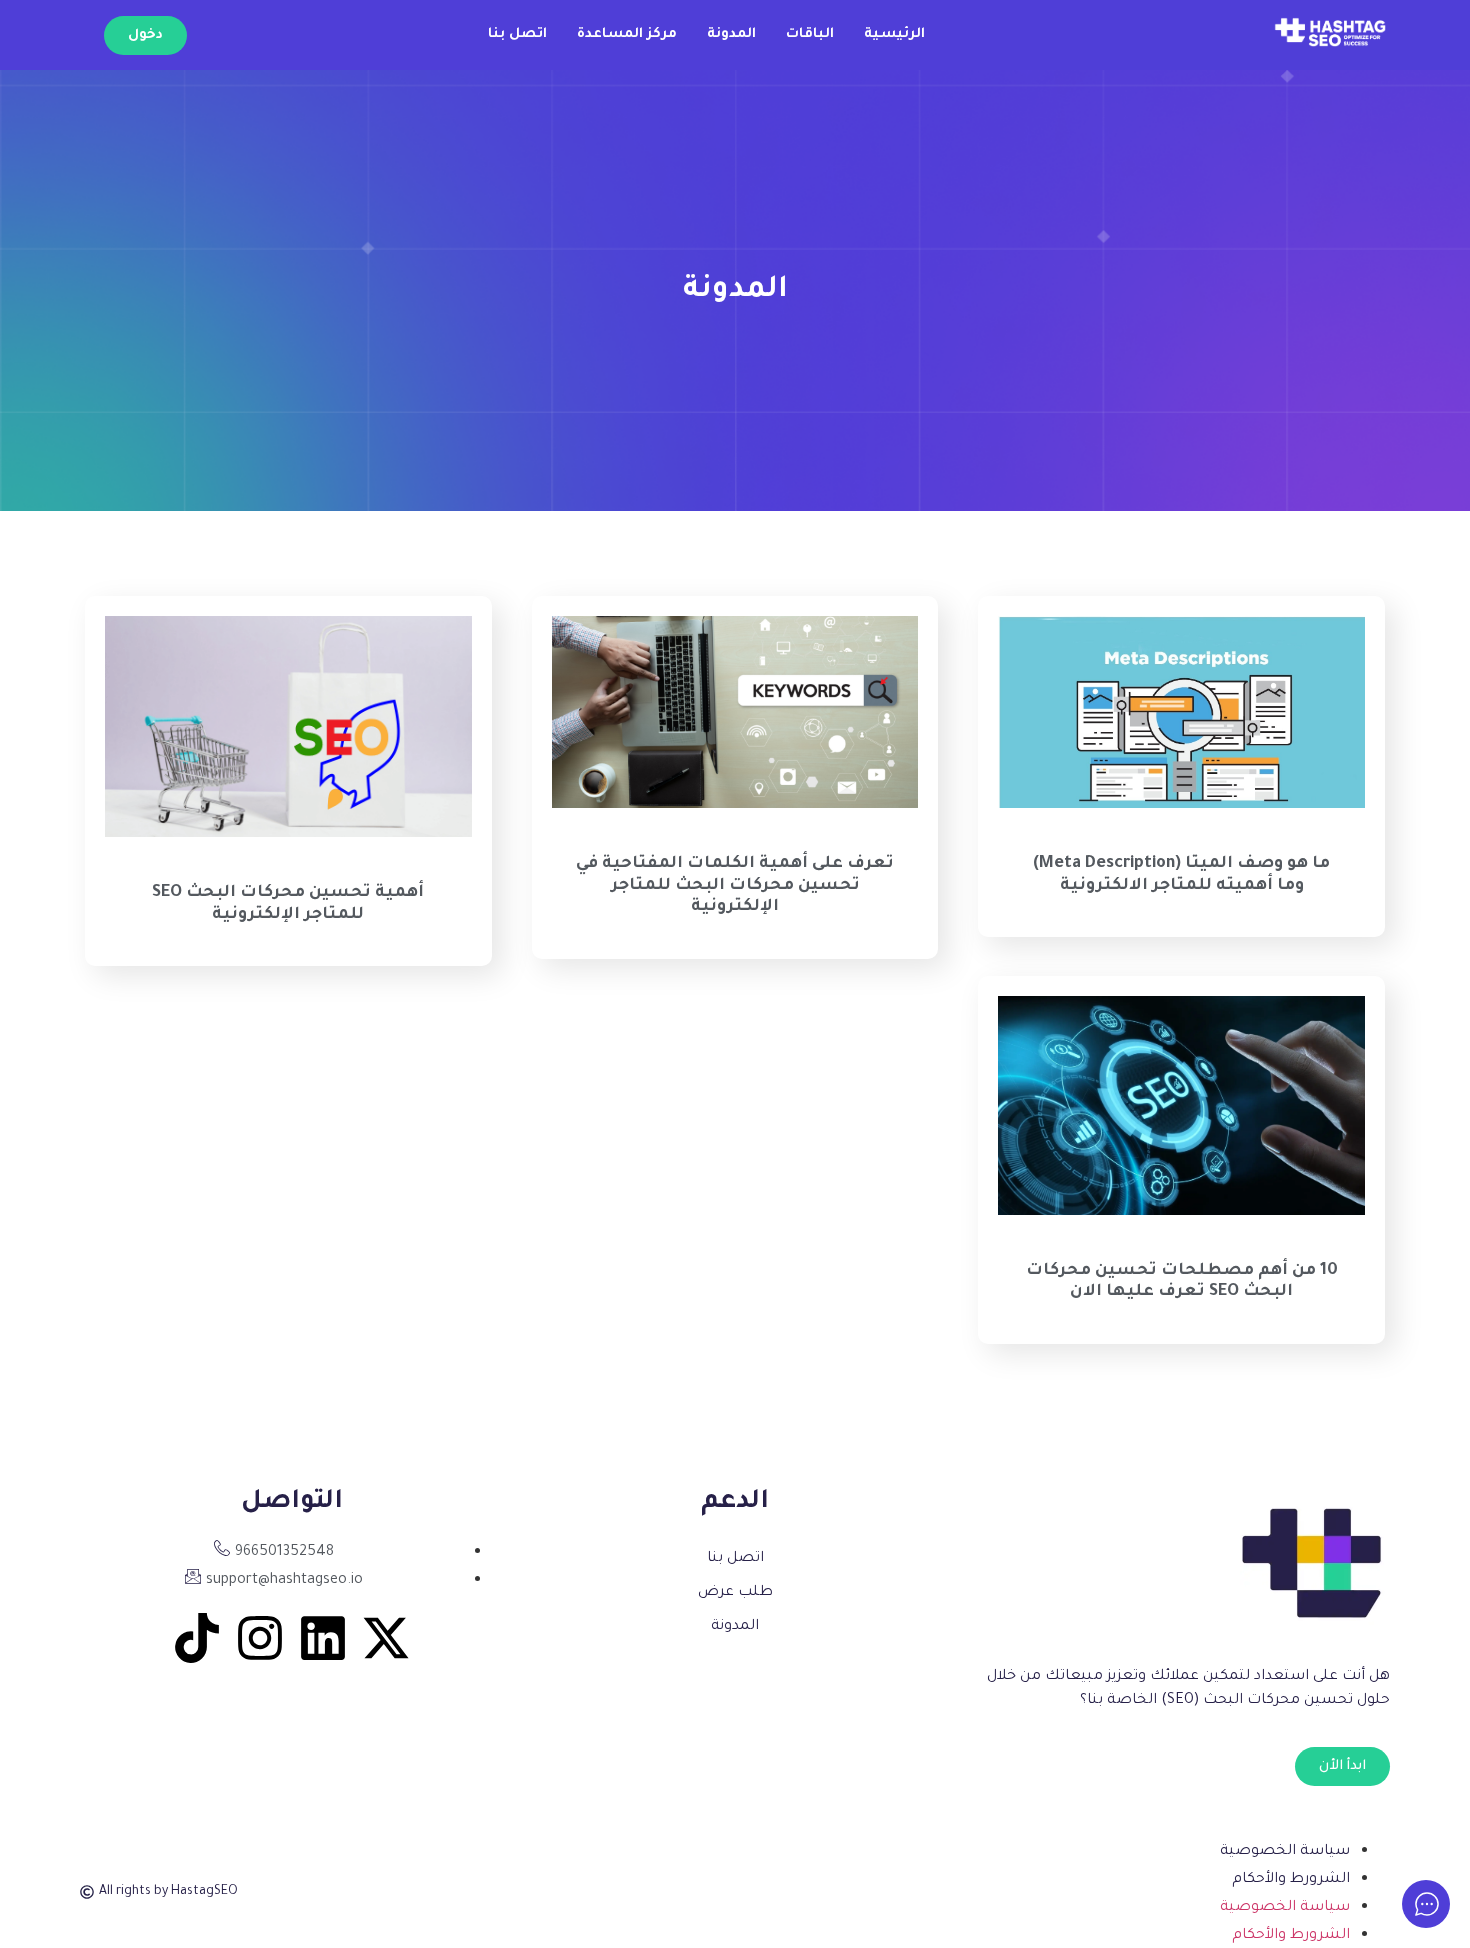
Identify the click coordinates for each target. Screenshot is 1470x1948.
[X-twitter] (386, 1638)
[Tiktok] (197, 1638)
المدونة (731, 34)
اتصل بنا (517, 34)
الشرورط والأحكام (1291, 1880)
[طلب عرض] (734, 1593)
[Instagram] (260, 1638)
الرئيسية (894, 34)
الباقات (810, 34)
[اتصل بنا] (734, 1559)
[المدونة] (734, 1627)
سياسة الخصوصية (1285, 1852)
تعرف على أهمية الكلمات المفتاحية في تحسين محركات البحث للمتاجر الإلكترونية (735, 885)
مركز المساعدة (627, 34)
